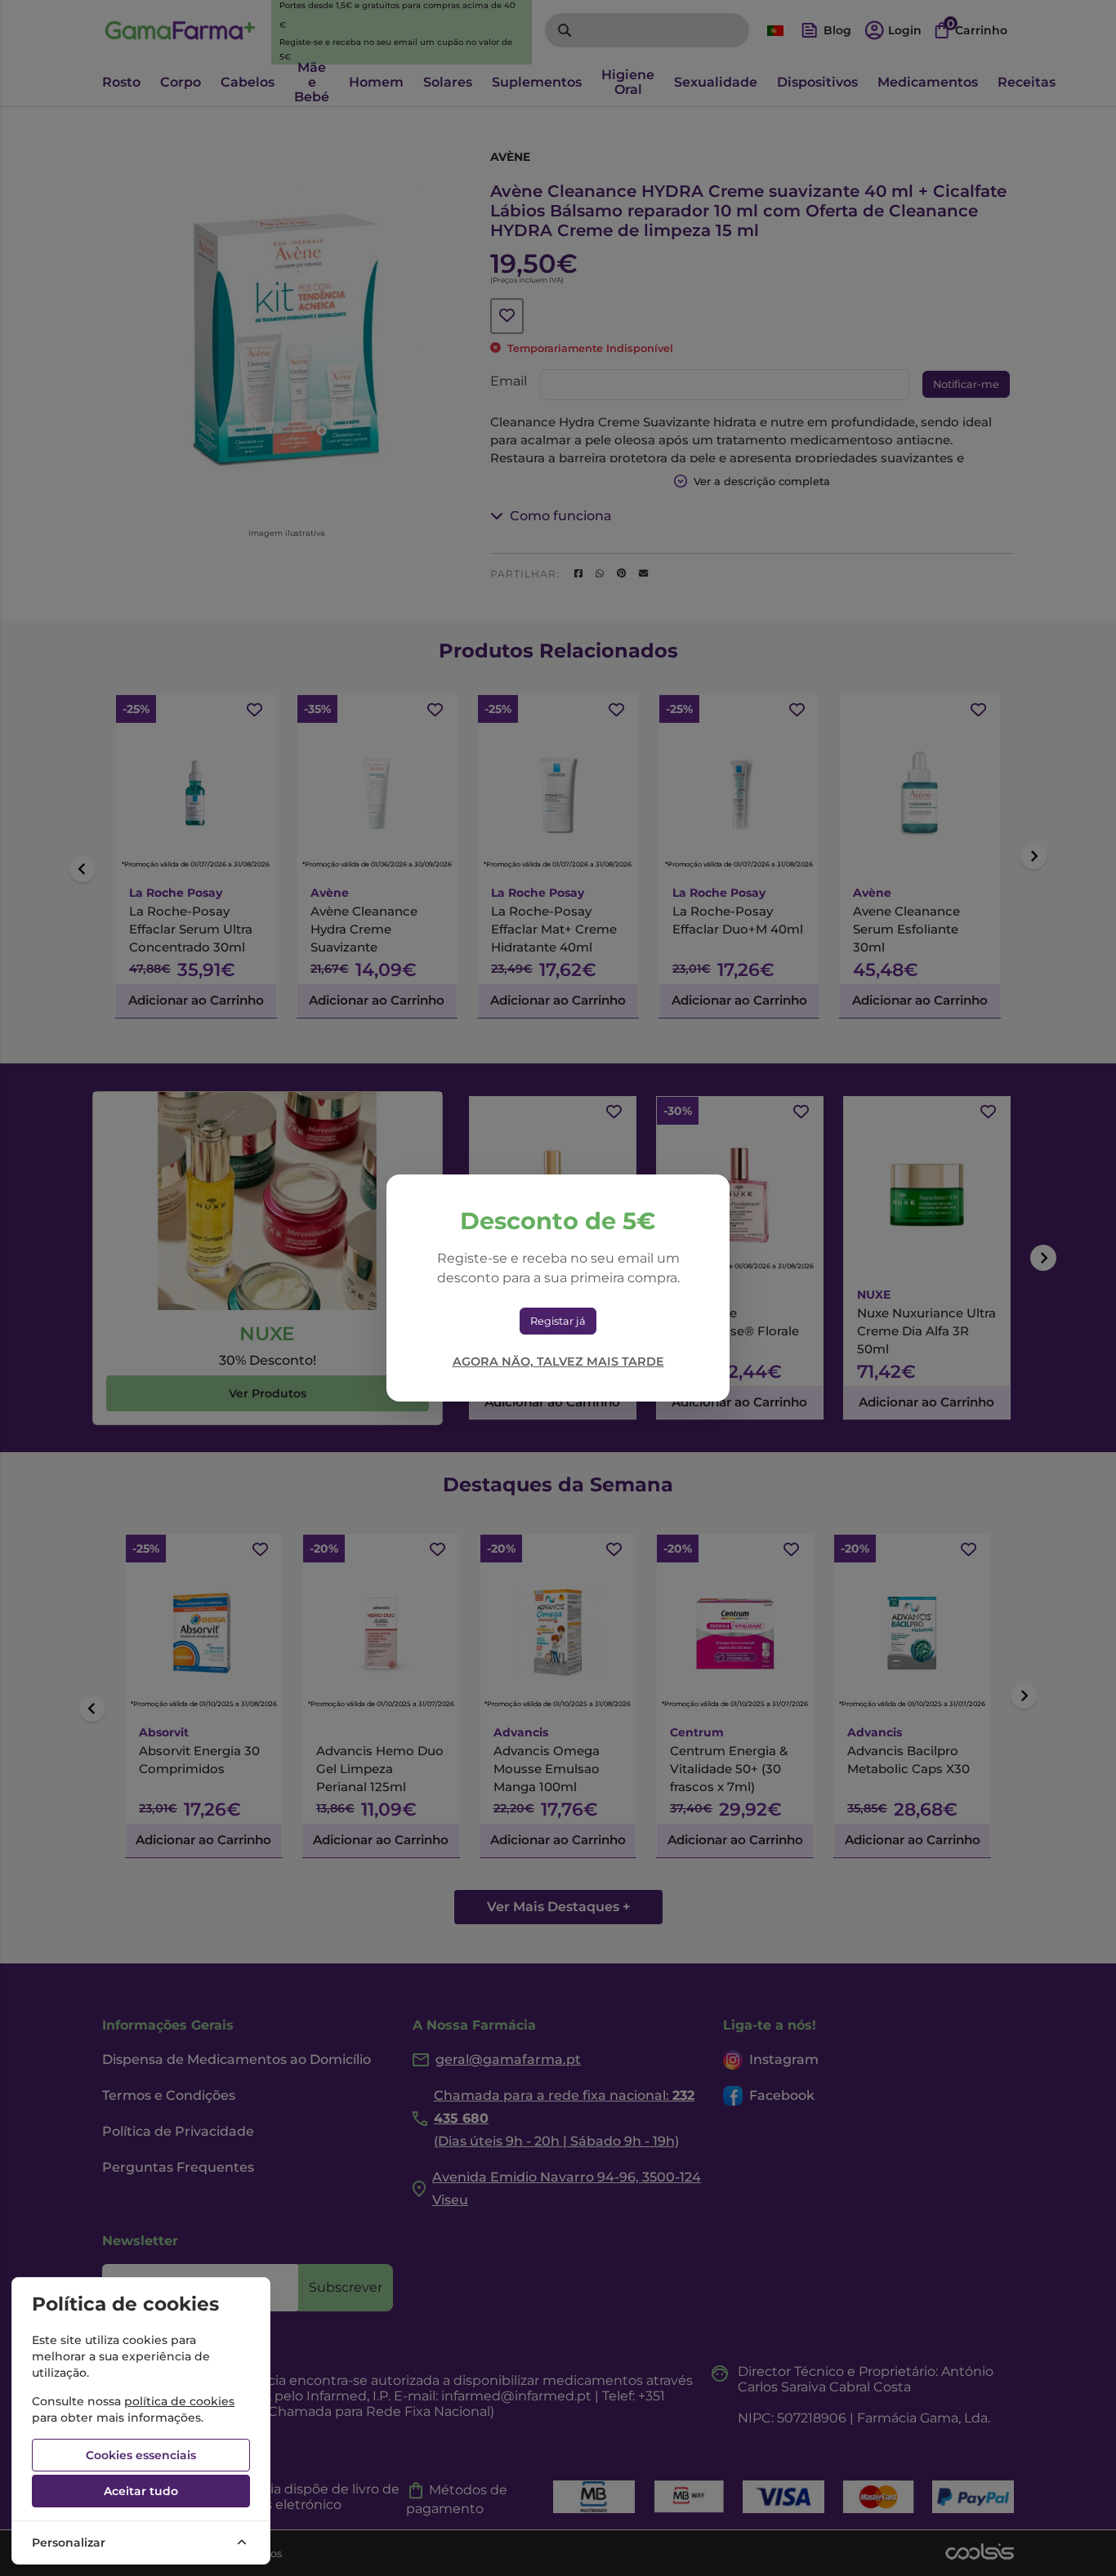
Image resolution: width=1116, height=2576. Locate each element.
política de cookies (179, 2401)
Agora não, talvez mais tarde (558, 1362)
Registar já (558, 1321)
